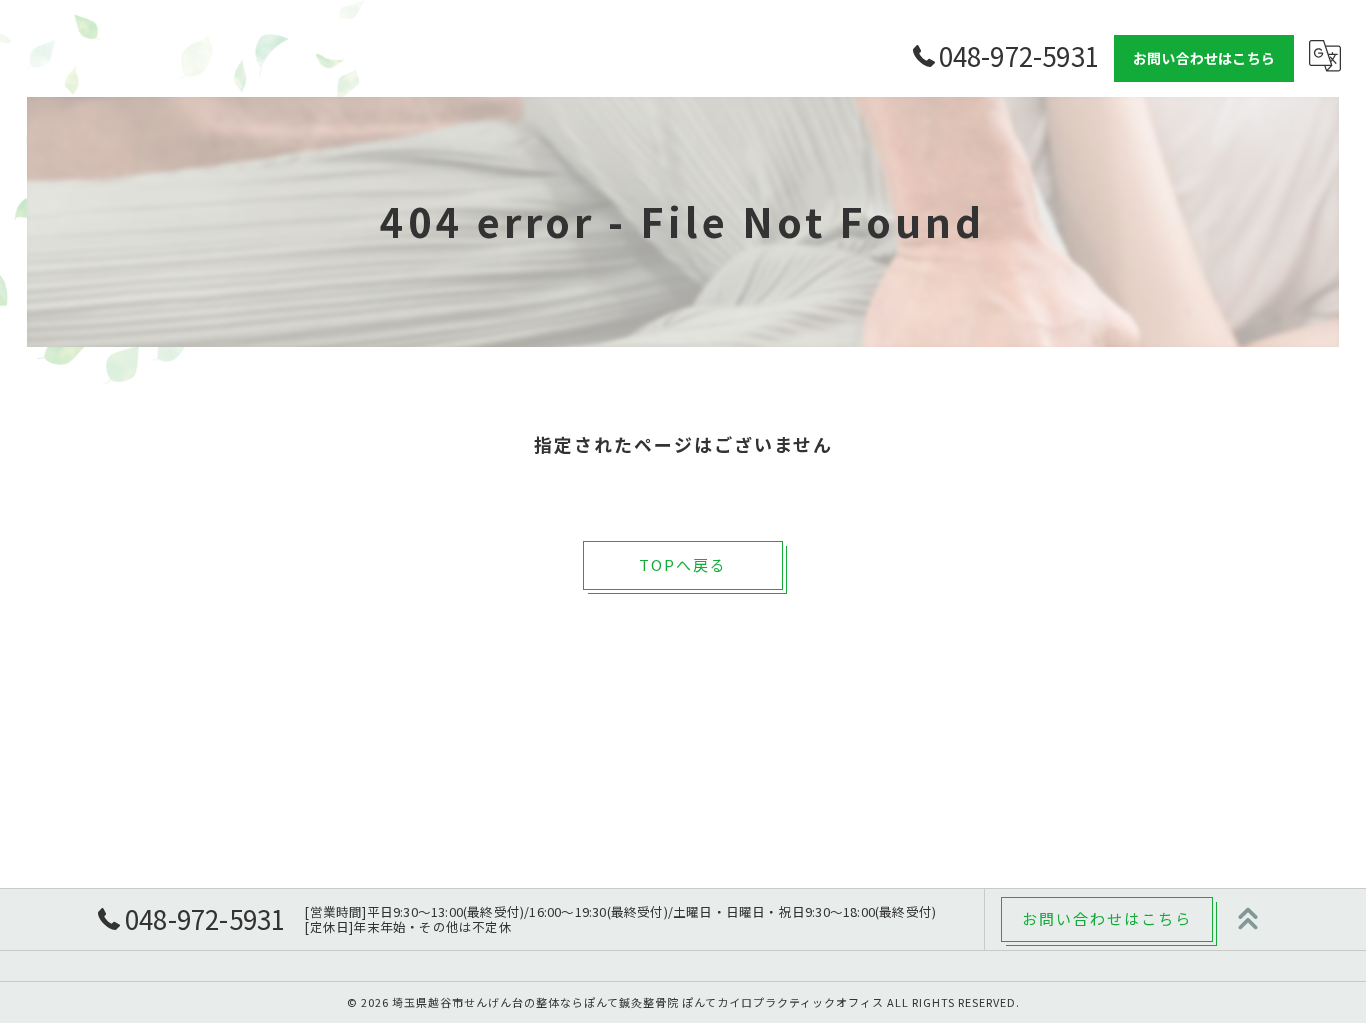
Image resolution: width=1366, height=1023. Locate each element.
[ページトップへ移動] (1248, 919)
